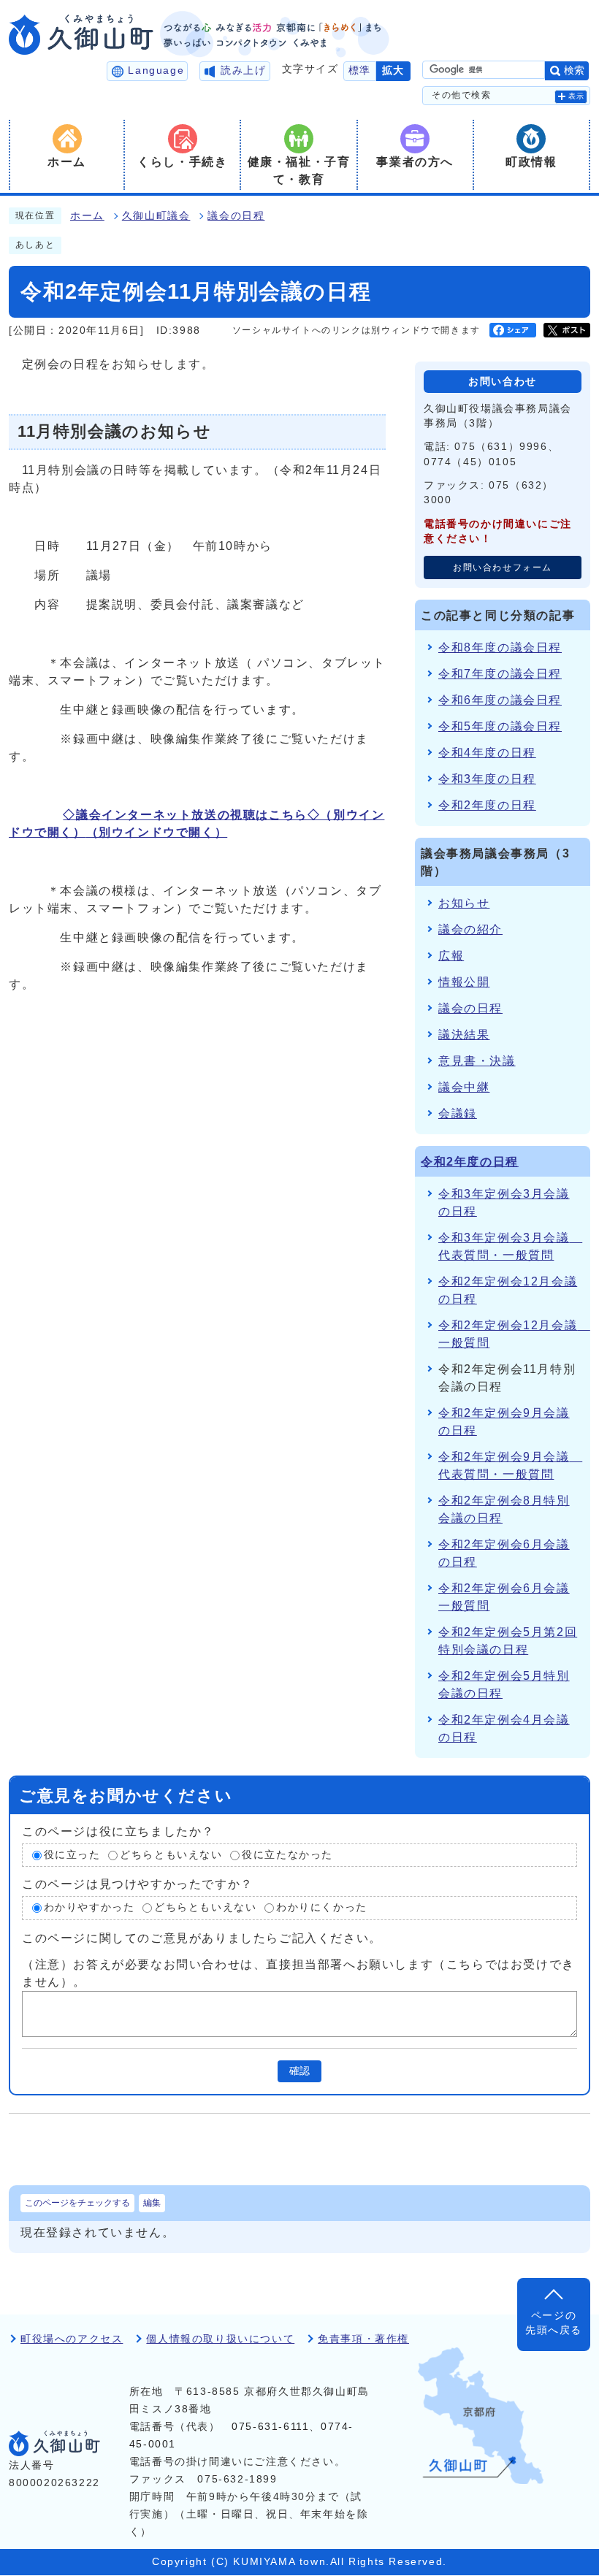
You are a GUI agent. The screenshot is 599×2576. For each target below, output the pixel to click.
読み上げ (243, 70)
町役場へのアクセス (72, 2339)
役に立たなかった (287, 1855)
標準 (360, 70)
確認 (299, 2071)
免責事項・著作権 (363, 2339)
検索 (574, 70)
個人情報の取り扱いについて (220, 2339)
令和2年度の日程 (487, 805)
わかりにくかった (322, 1907)
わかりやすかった (89, 1907)
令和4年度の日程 (487, 753)
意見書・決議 (477, 1061)
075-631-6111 (270, 2427)
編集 (152, 2203)
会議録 (458, 1113)
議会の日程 (236, 216)
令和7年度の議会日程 (500, 674)
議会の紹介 (470, 929)
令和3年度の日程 (487, 779)
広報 (451, 956)
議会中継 (464, 1087)
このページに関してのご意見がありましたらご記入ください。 (202, 1938)
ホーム (87, 216)
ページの (554, 2323)
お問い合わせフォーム (503, 567)
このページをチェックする (77, 2203)
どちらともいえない (171, 1855)
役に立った (72, 1855)
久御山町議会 (156, 216)
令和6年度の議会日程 (500, 700)
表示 (577, 96)
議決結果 (464, 1035)
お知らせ (464, 903)
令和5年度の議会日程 (500, 726)
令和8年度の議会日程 (500, 647)
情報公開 (464, 982)
